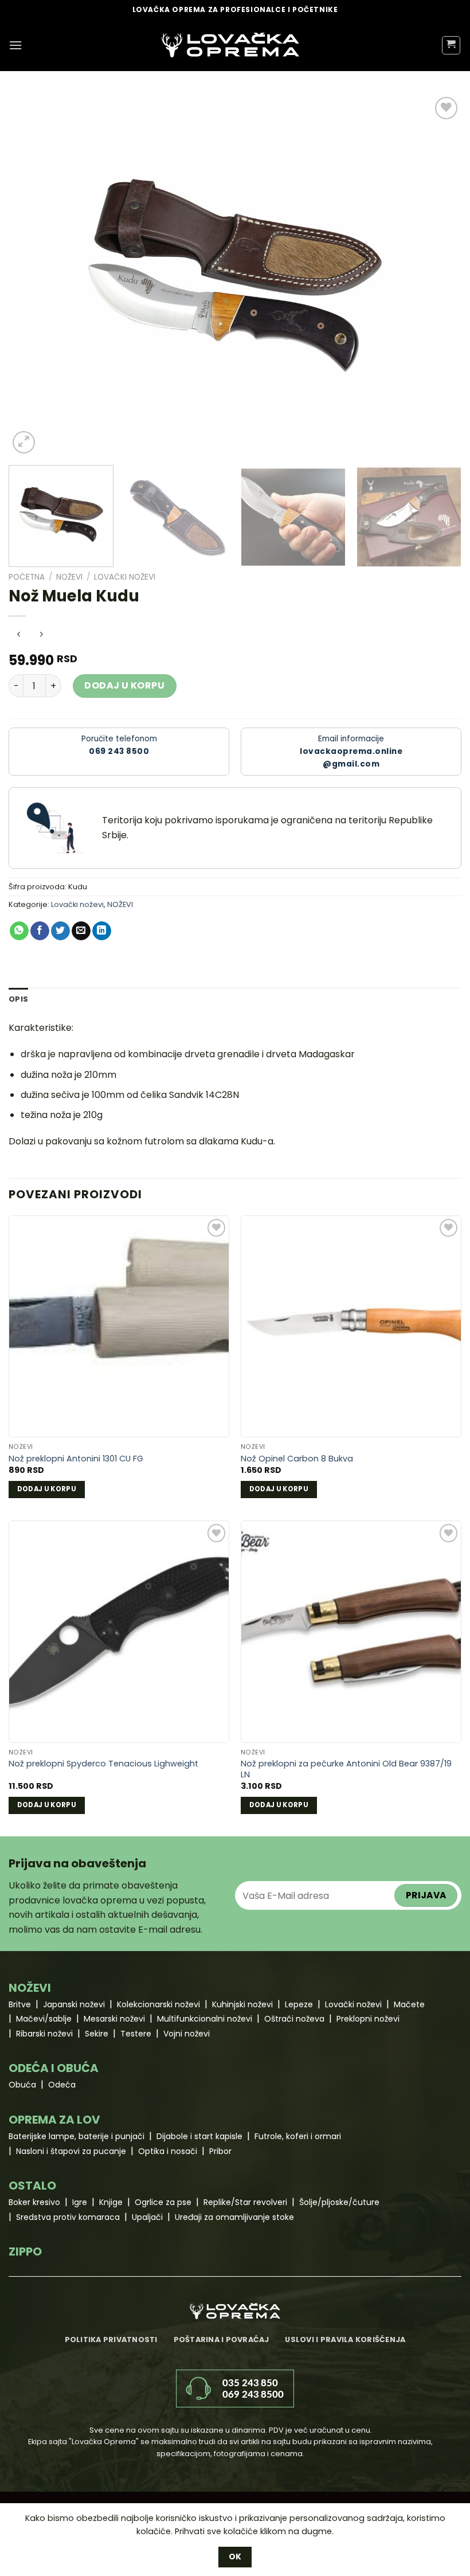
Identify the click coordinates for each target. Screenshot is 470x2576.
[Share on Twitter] (60, 931)
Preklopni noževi (368, 2019)
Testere (136, 2034)
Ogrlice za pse (163, 2202)
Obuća (22, 2085)
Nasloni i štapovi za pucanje (71, 2151)
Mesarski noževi (114, 2019)
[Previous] (32, 275)
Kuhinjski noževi (242, 2004)
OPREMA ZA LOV (54, 2120)
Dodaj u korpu (124, 685)
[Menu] (15, 45)
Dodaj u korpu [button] (47, 1489)
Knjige (111, 2202)
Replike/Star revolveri (245, 2202)
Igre (80, 2202)
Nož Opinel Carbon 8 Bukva (297, 1459)
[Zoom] (24, 442)
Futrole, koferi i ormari (298, 2136)
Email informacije (351, 751)
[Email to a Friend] (81, 931)
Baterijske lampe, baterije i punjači (77, 2136)
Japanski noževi (74, 2004)
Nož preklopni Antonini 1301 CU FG (76, 1459)
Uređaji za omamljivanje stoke (234, 2217)
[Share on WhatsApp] (19, 931)
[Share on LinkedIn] (102, 931)
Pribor (220, 2151)
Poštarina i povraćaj (222, 2339)
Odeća (62, 2085)
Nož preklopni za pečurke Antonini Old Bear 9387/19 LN (346, 1769)
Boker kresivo (34, 2202)
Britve (20, 2004)
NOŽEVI (69, 577)
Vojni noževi (187, 2034)
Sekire (97, 2034)
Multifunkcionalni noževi (205, 2019)
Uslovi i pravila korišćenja (345, 2339)
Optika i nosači (168, 2151)
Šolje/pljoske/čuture (339, 2202)
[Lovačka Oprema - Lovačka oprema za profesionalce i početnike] (230, 45)
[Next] (438, 275)
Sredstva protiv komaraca (68, 2217)
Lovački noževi (125, 577)
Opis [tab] (18, 999)
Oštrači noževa (294, 2019)
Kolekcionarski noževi (158, 2004)
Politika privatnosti (111, 2339)
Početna (27, 577)
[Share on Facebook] (40, 931)
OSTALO (32, 2186)
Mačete (409, 2004)
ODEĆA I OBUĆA (54, 2068)
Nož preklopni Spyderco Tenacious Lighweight (103, 1764)
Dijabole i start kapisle (199, 2136)
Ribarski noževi (44, 2034)
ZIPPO (25, 2251)
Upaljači (147, 2217)
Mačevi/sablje (44, 2019)
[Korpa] (451, 45)
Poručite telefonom (119, 745)
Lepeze (299, 2004)
